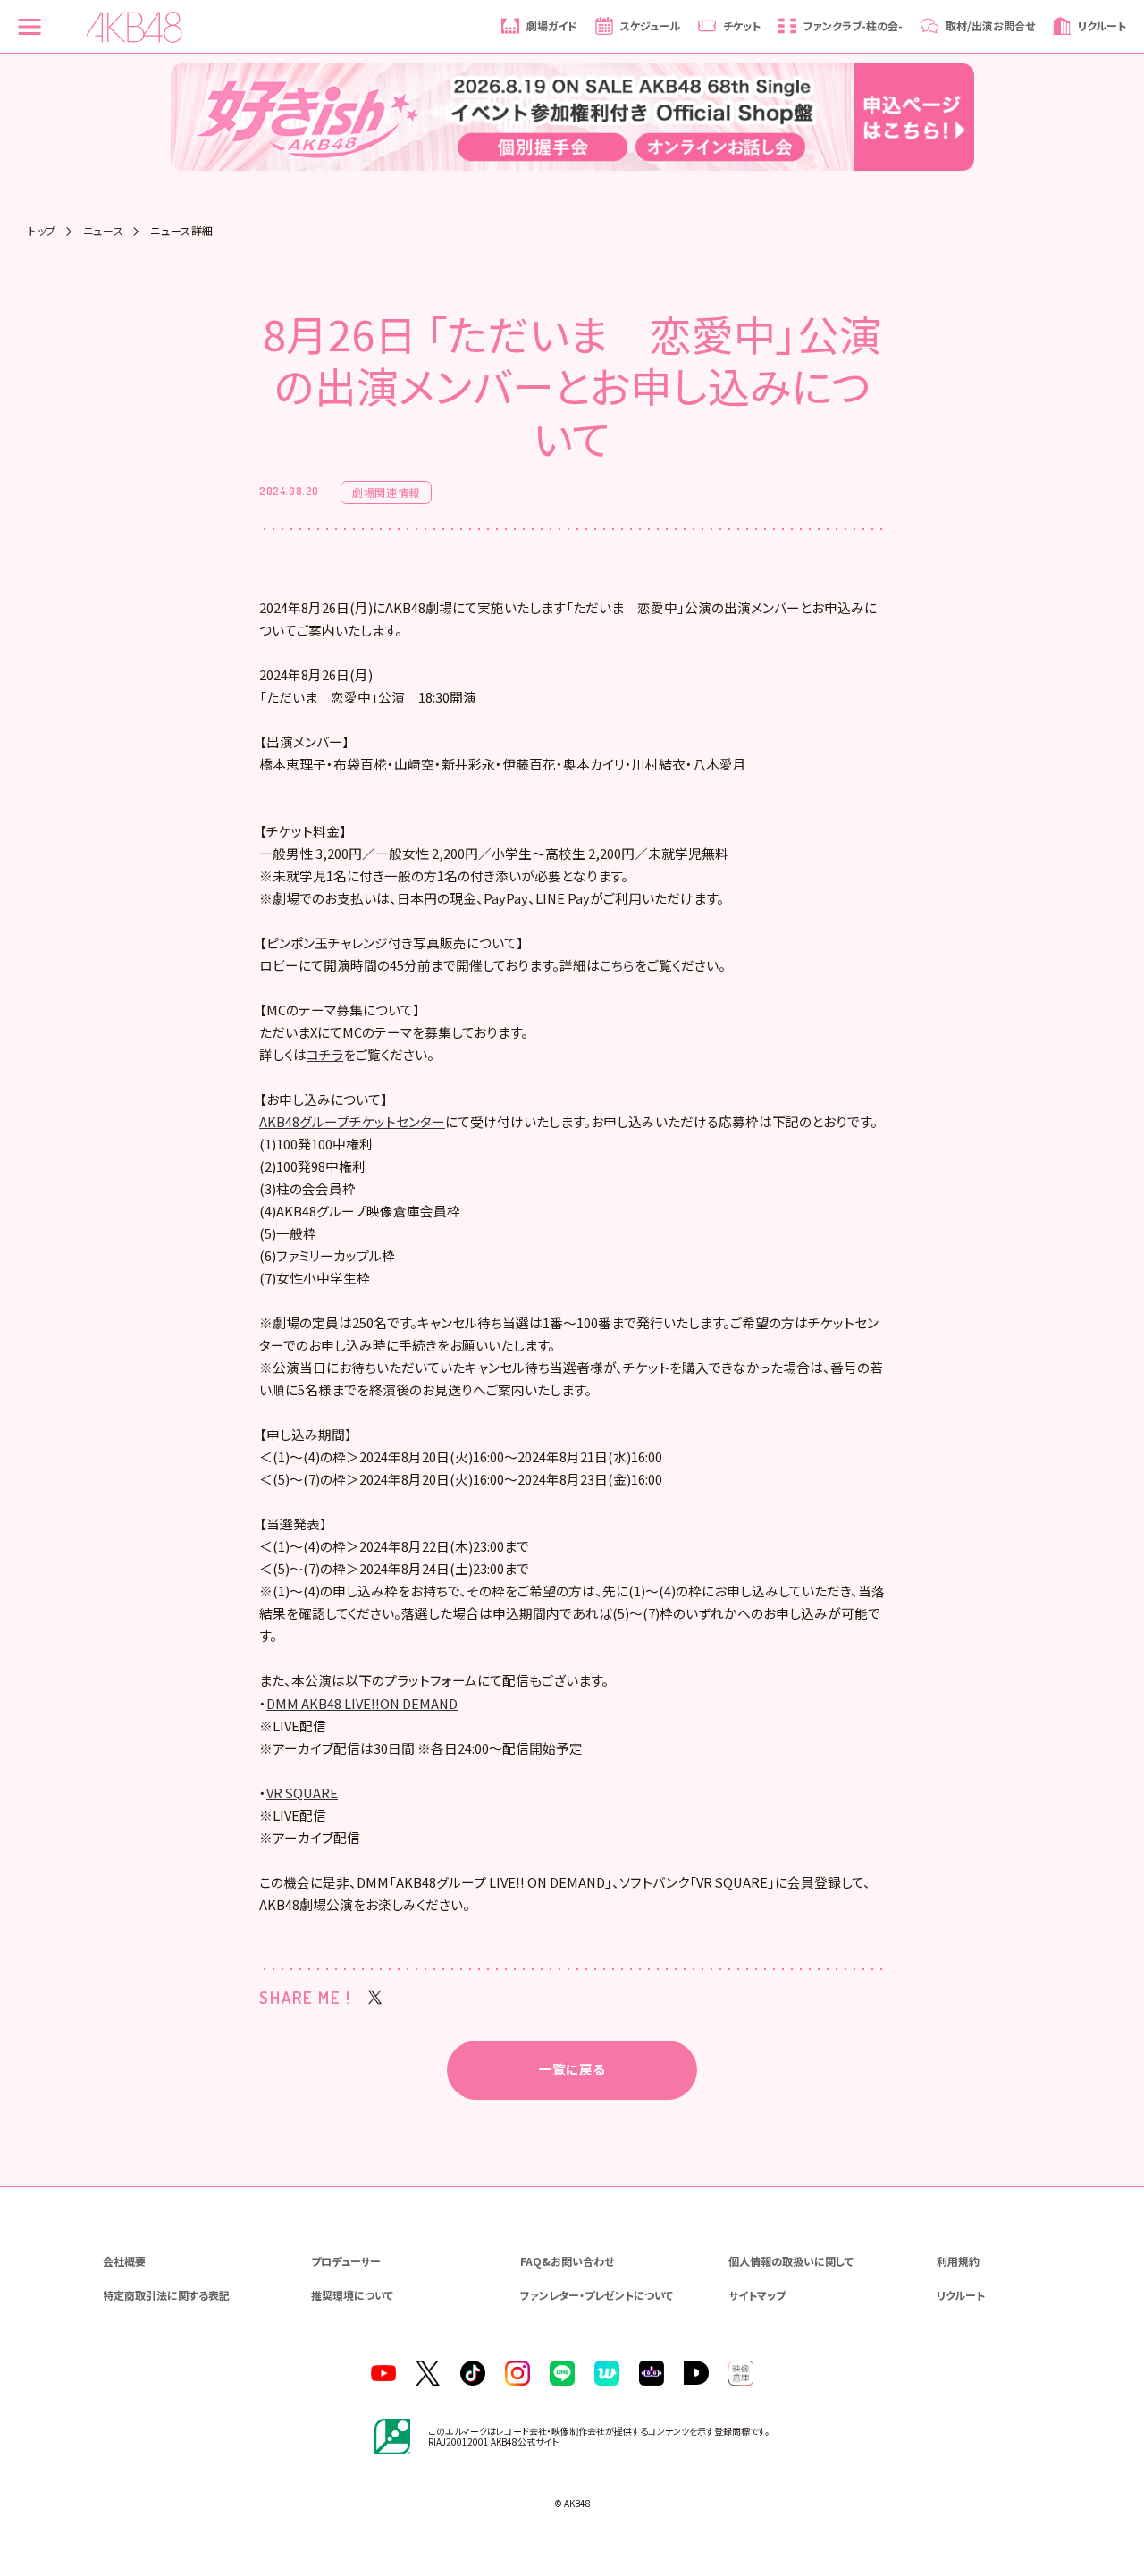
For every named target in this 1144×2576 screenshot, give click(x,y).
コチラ (325, 1054)
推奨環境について (352, 2295)
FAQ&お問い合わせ (567, 2261)
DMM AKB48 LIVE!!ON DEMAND (362, 1703)
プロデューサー (346, 2261)
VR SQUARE (302, 1793)
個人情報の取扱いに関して (791, 2261)
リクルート (961, 2295)
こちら (617, 965)
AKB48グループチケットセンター (352, 1121)
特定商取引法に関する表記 (166, 2295)
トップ (42, 231)
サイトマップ (757, 2295)
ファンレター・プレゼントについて (597, 2295)
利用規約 (958, 2261)
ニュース (103, 231)
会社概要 (124, 2261)
